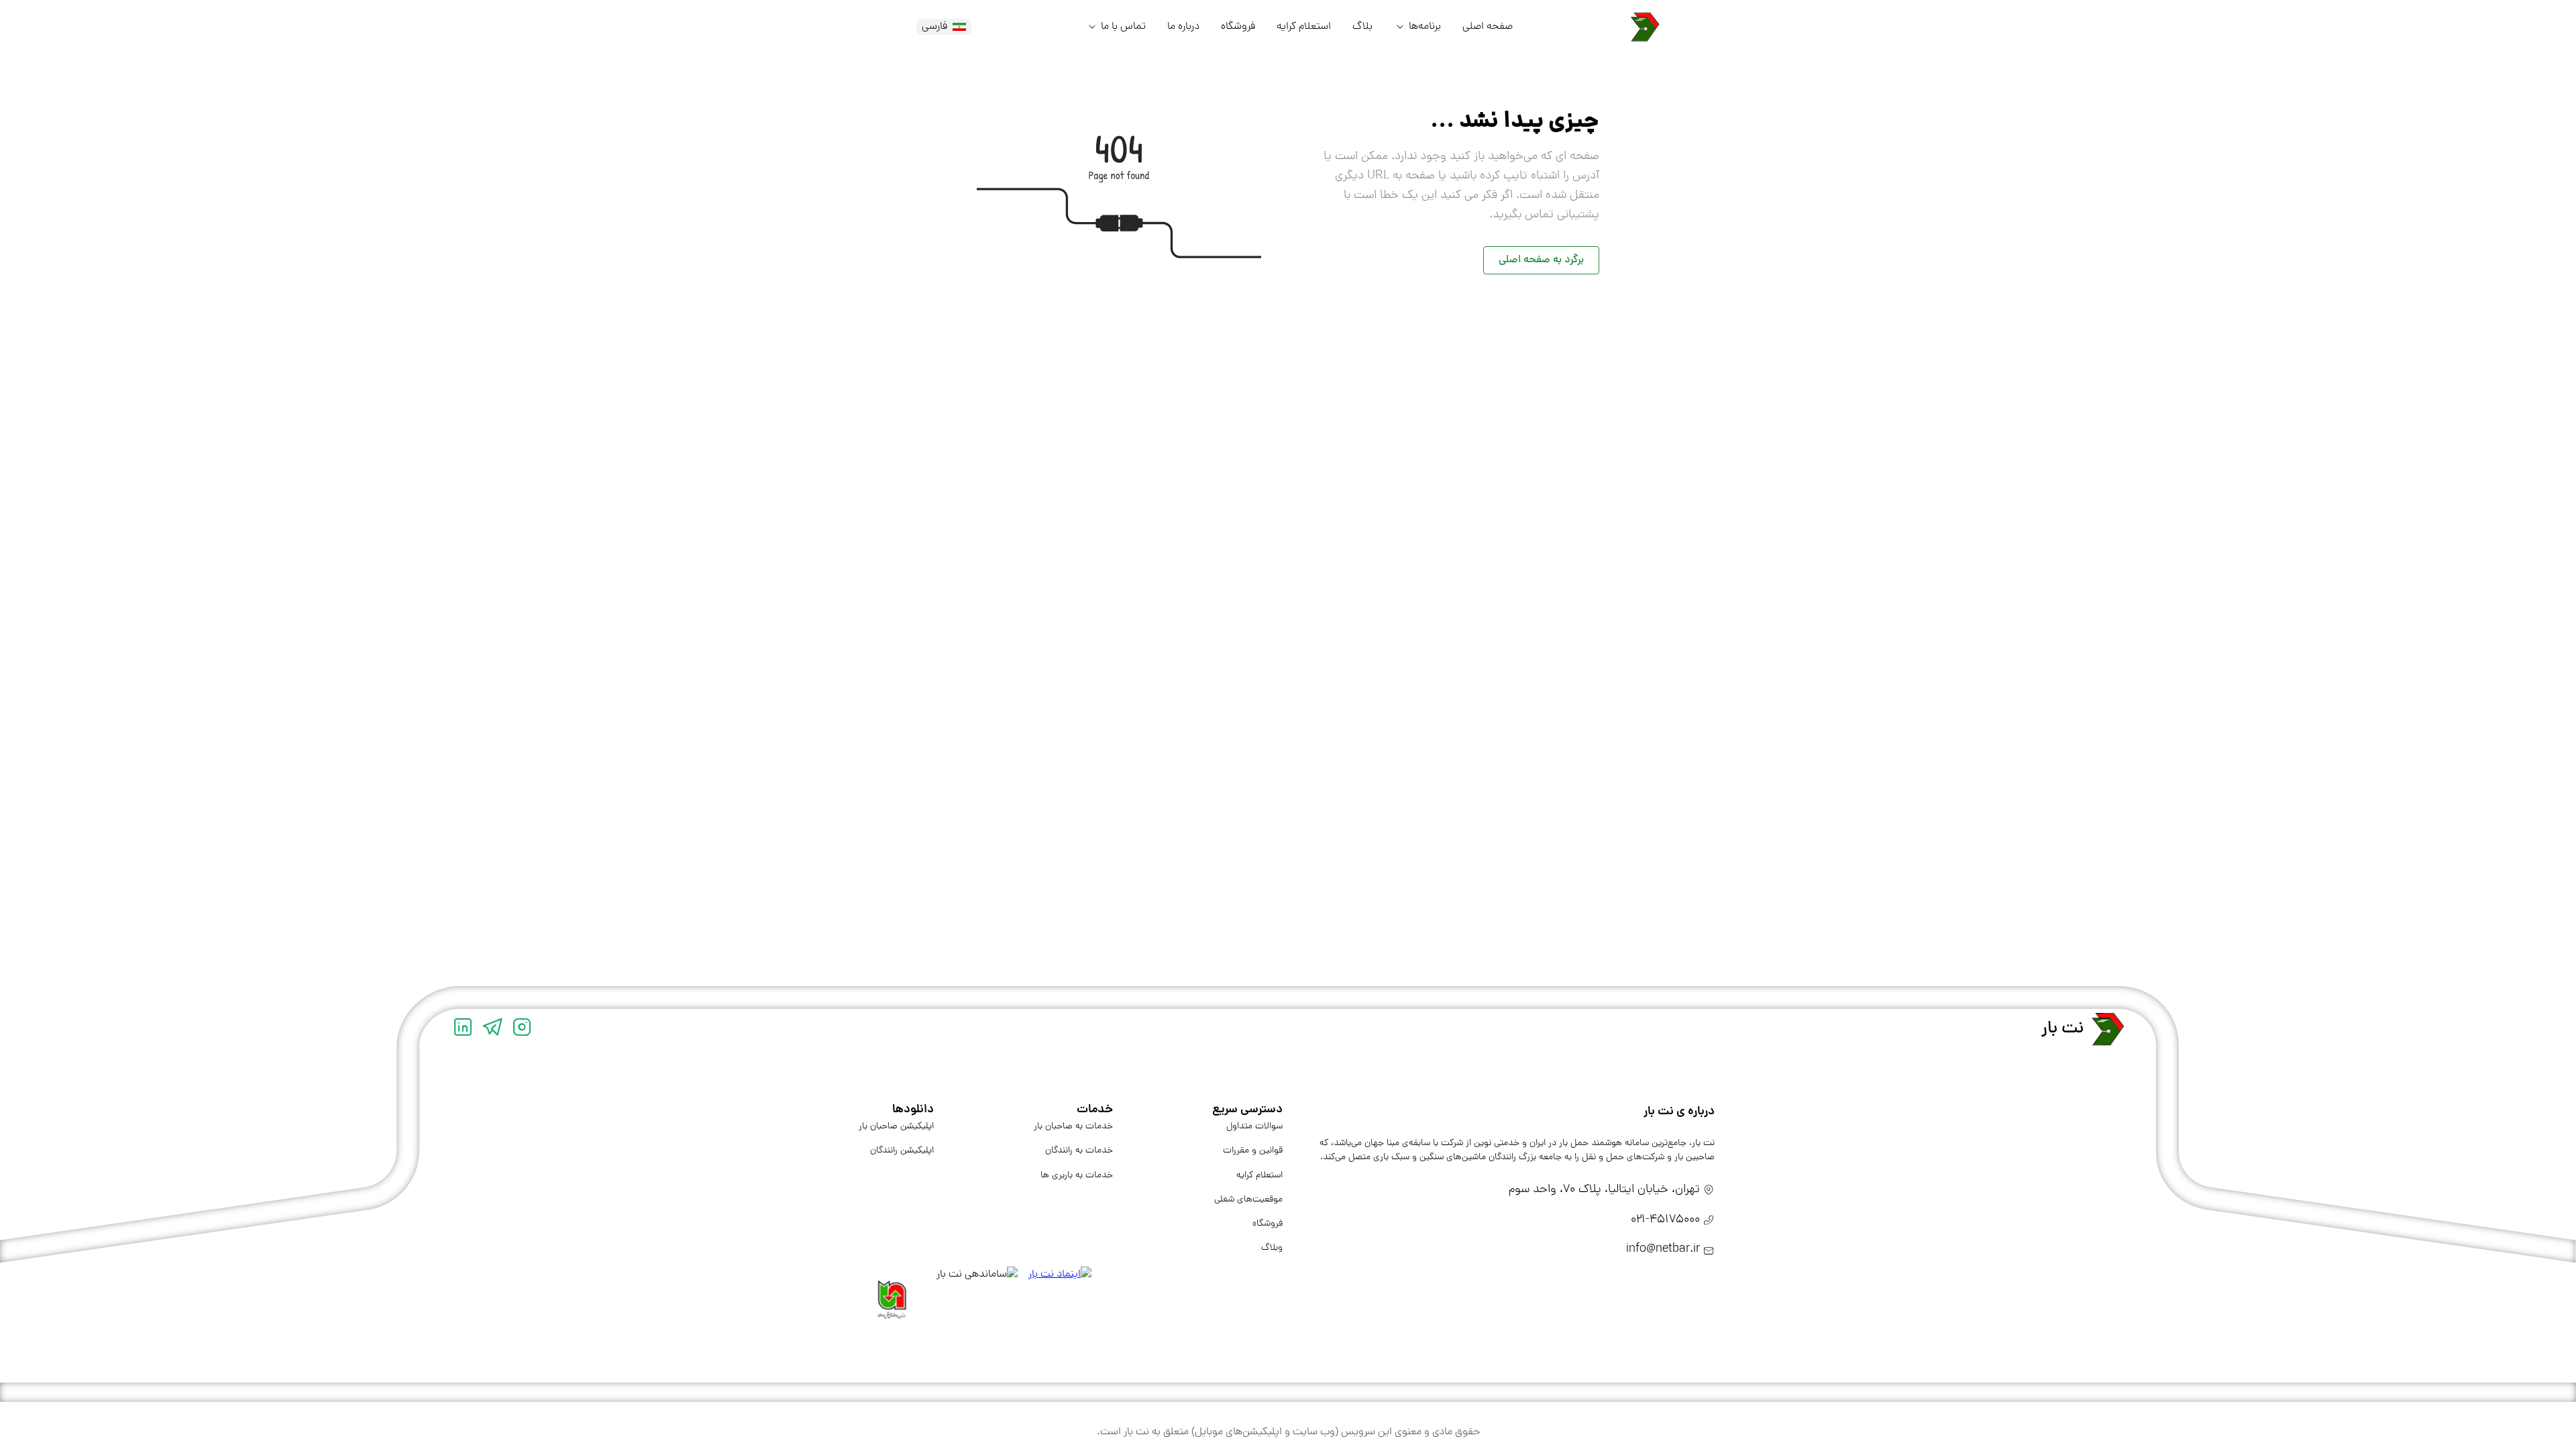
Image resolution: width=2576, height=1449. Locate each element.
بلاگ (1362, 27)
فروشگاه (1238, 27)
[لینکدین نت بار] (463, 1029)
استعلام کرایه (1304, 27)
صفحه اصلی (1488, 27)
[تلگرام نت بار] (492, 1029)
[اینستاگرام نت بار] (522, 1029)
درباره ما (1183, 27)
